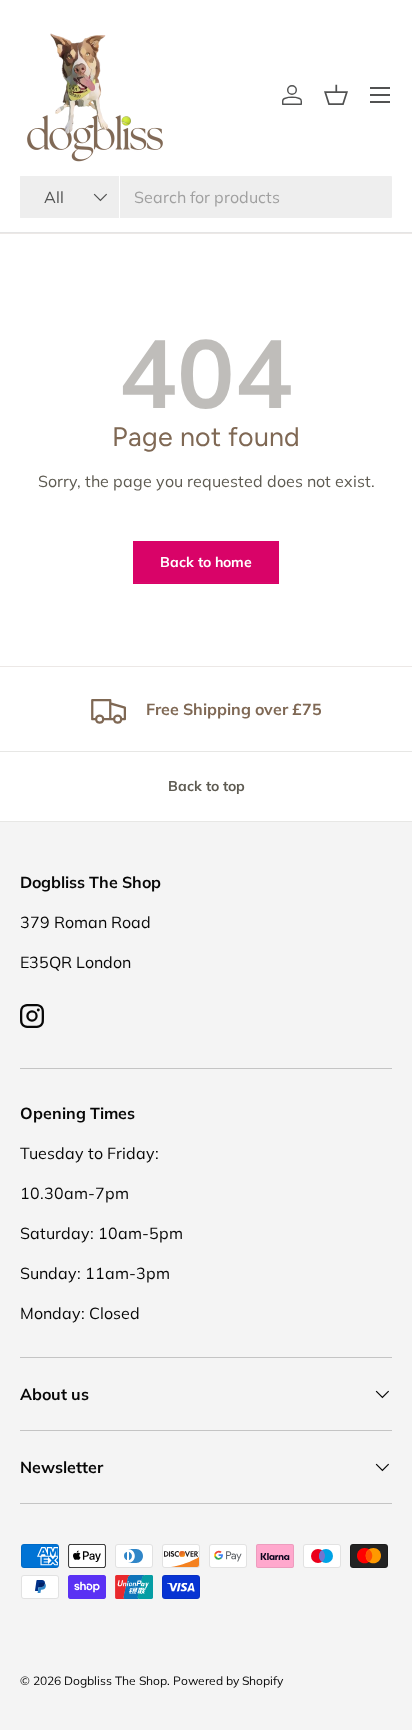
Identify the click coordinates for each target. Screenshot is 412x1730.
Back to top (206, 786)
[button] (336, 95)
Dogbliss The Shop (115, 1680)
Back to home (206, 562)
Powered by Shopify (228, 1680)
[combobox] (206, 197)
